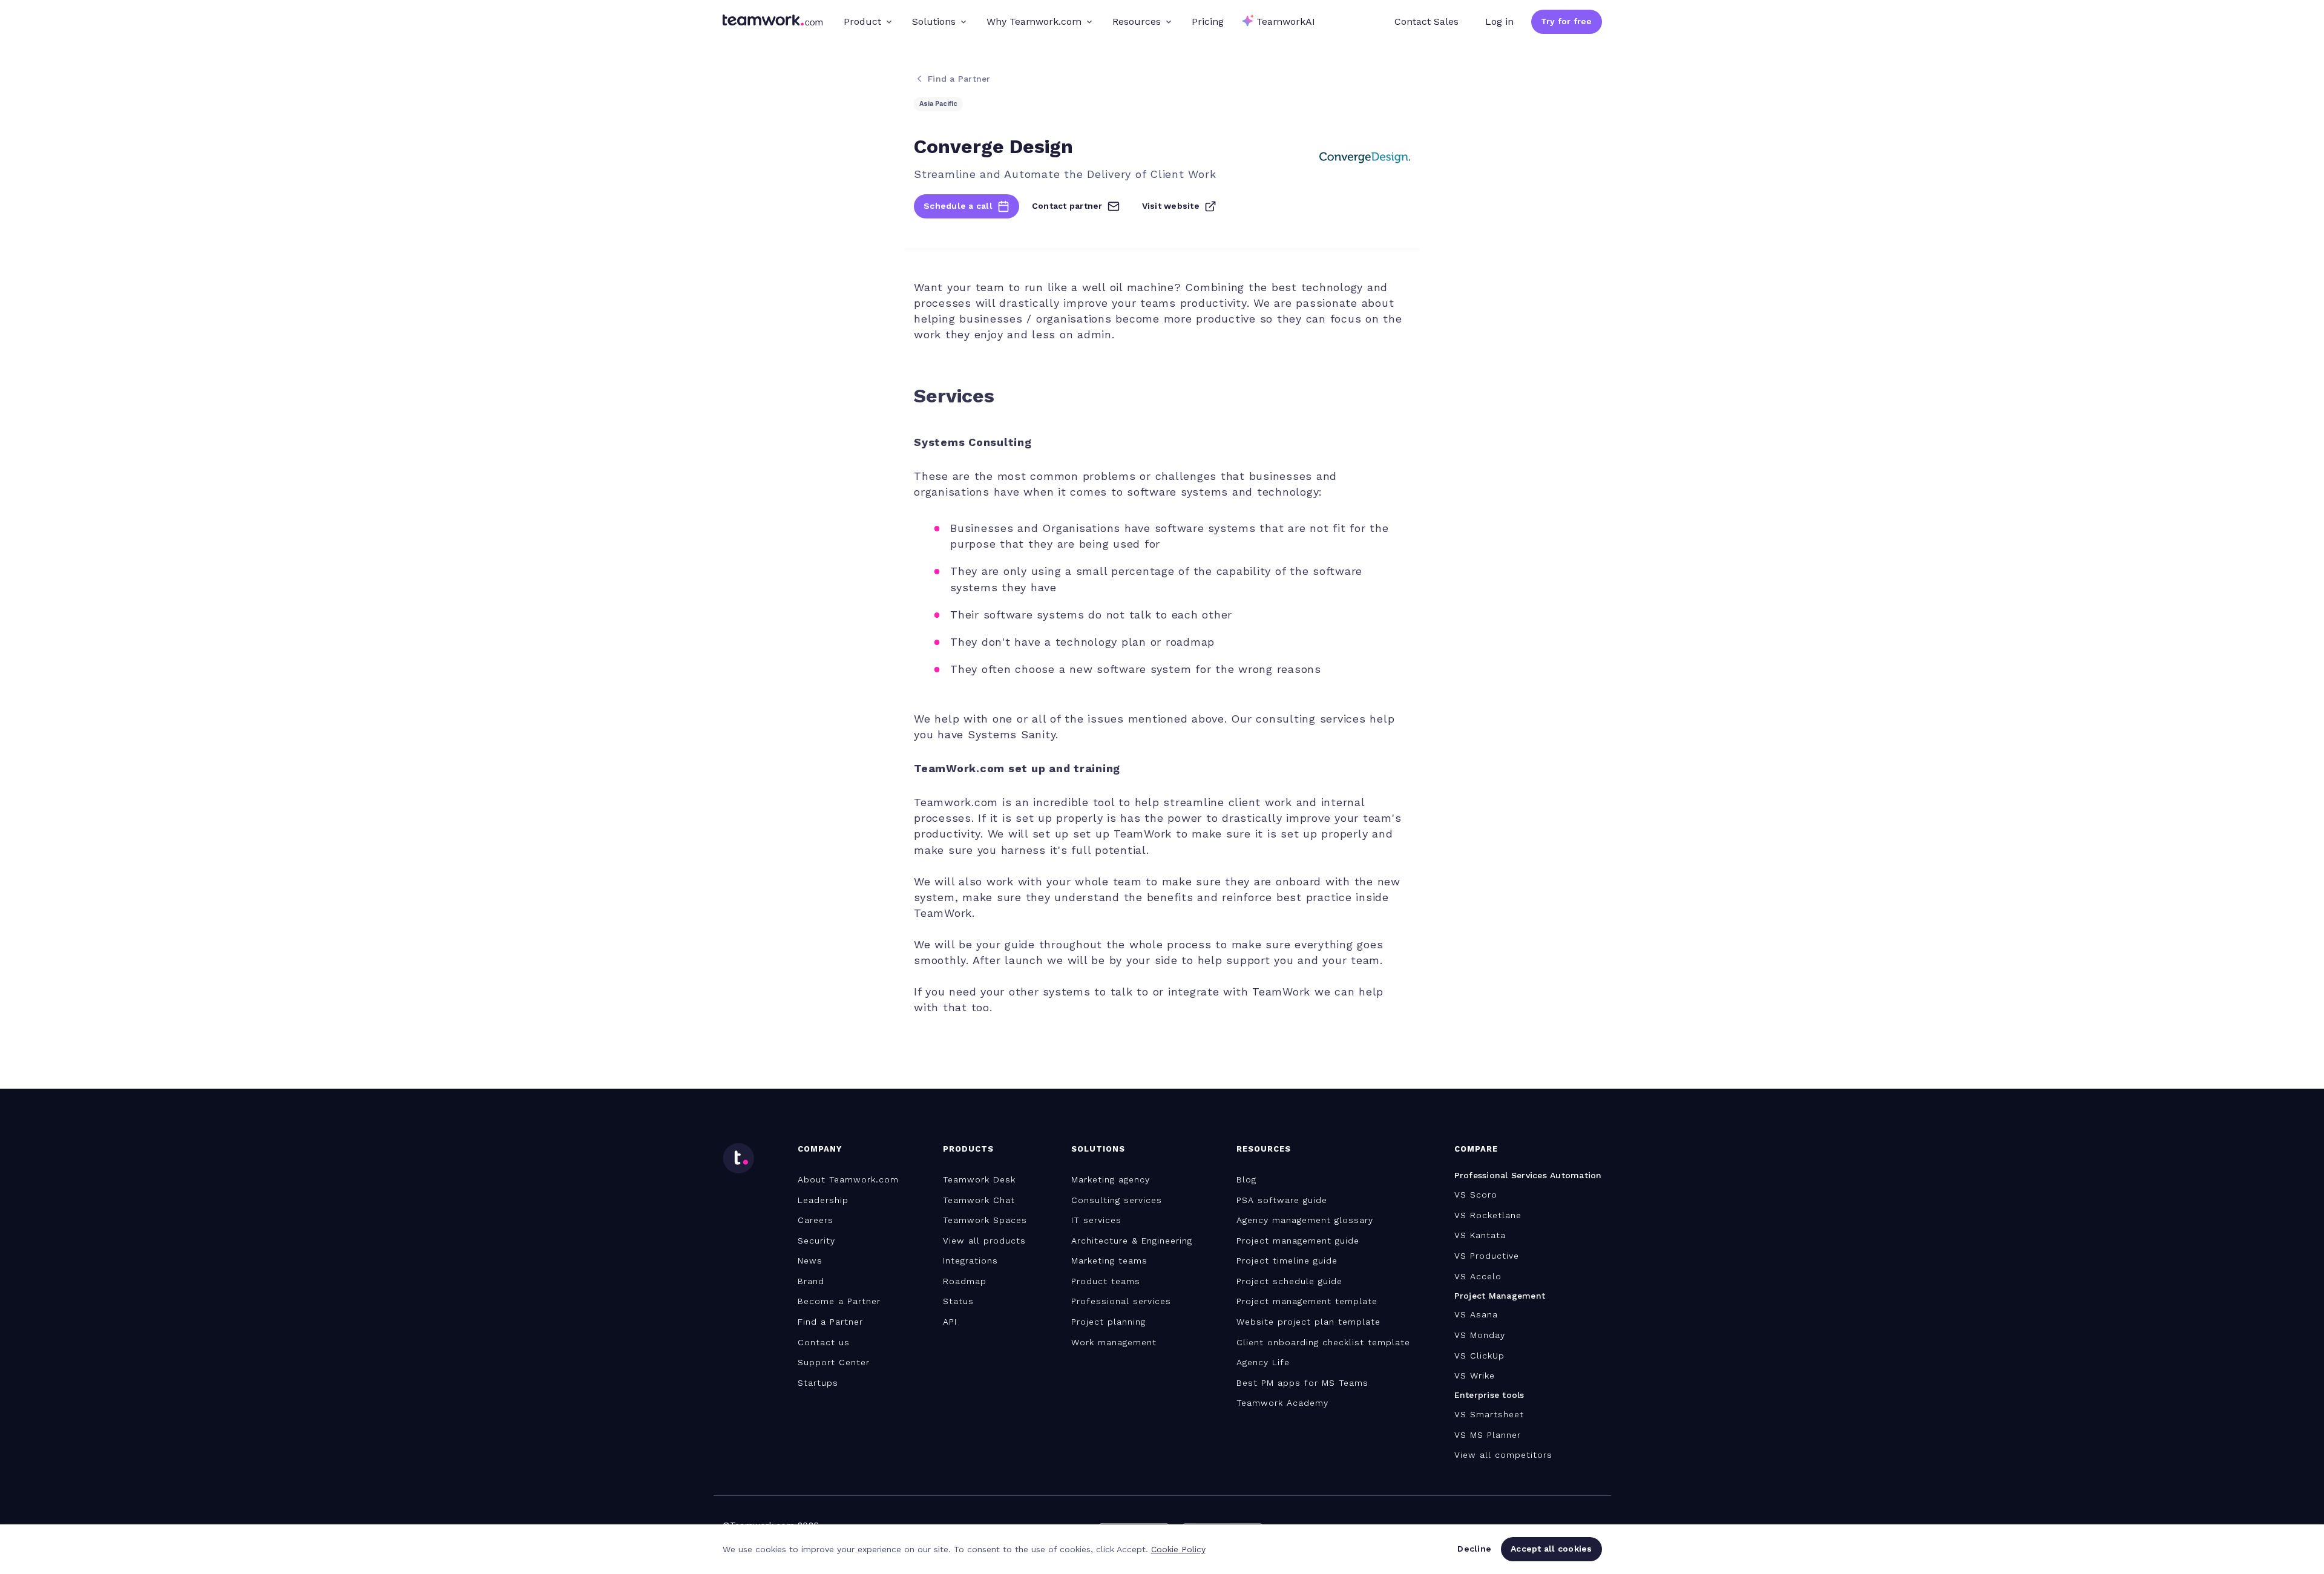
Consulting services (1117, 1200)
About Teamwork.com (848, 1179)
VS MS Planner (1488, 1435)
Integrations (970, 1261)
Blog (1246, 1179)
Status (958, 1301)
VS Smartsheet (1489, 1414)
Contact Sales (1426, 21)
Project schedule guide (1289, 1281)
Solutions (934, 21)
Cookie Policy (1178, 1549)
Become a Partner (839, 1301)
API (950, 1322)
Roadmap (965, 1281)
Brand (811, 1281)
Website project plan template (1308, 1322)
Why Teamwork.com (1034, 21)
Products (968, 1149)
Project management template (1307, 1301)
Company (820, 1149)
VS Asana (1476, 1314)
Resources (1137, 21)
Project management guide (1298, 1241)
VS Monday (1480, 1335)
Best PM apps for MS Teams (1302, 1383)
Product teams (1106, 1281)
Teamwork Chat (979, 1200)
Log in (1499, 21)
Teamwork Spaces (985, 1220)
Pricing (1208, 21)
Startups (818, 1383)
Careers (816, 1220)
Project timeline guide (1287, 1261)
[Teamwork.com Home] (773, 22)
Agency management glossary (1305, 1220)
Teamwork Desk (979, 1179)
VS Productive (1487, 1256)
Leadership (823, 1200)
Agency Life (1263, 1362)
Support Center (834, 1362)
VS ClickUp (1479, 1356)
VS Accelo (1478, 1276)
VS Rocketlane (1488, 1215)
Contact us (824, 1342)
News (810, 1261)
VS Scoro (1476, 1195)
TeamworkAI (1286, 21)
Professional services (1121, 1301)
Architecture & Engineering (1132, 1241)
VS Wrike (1475, 1376)
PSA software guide (1282, 1200)
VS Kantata (1480, 1235)
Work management (1114, 1342)
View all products (984, 1241)
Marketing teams (1109, 1261)
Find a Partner (830, 1322)
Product (862, 21)
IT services (1096, 1220)
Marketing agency (1111, 1179)
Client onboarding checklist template (1323, 1342)
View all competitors (1503, 1455)
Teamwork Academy (1282, 1403)
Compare (1476, 1149)
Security (816, 1241)
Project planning (1108, 1322)
